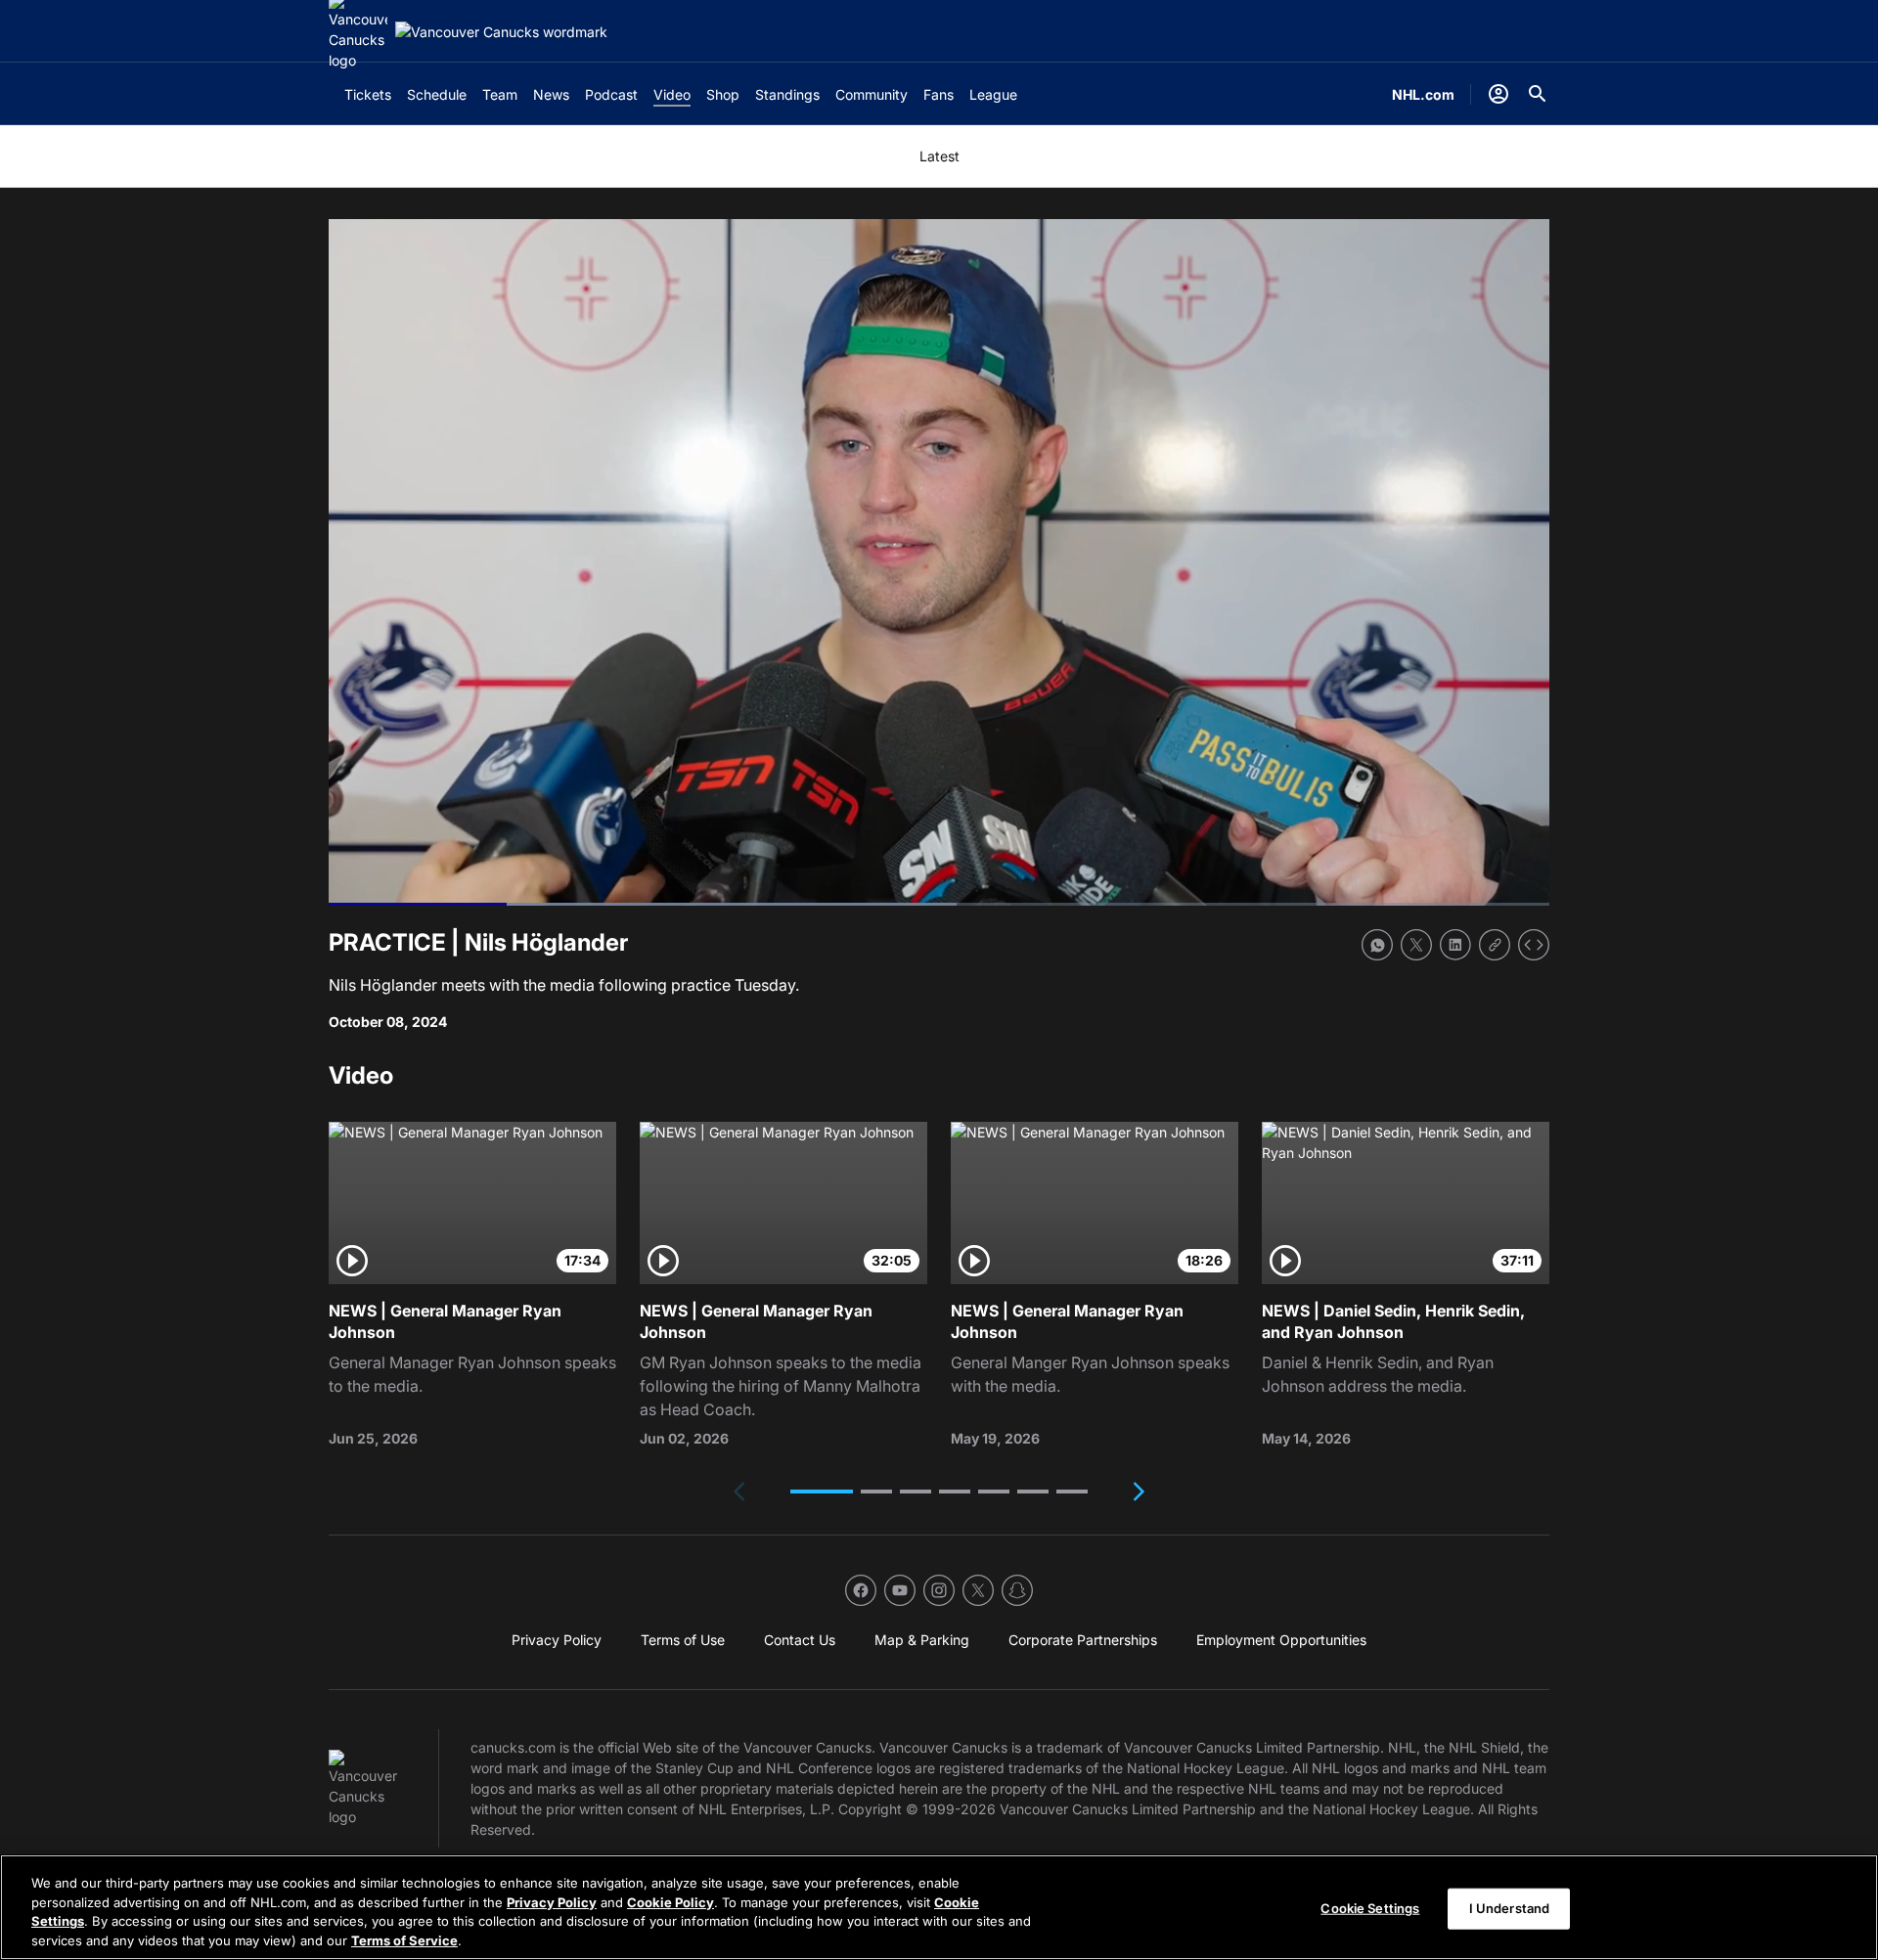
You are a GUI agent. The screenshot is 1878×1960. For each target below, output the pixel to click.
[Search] (1538, 94)
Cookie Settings (1370, 1908)
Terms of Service (404, 1939)
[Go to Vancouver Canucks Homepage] (501, 32)
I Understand (1510, 1908)
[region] (939, 1907)
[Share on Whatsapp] (1377, 945)
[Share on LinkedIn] (1455, 945)
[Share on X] (1416, 945)
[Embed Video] (1534, 945)
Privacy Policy (552, 1901)
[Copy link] (1495, 945)
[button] (822, 1492)
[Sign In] (1498, 94)
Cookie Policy (671, 1901)
